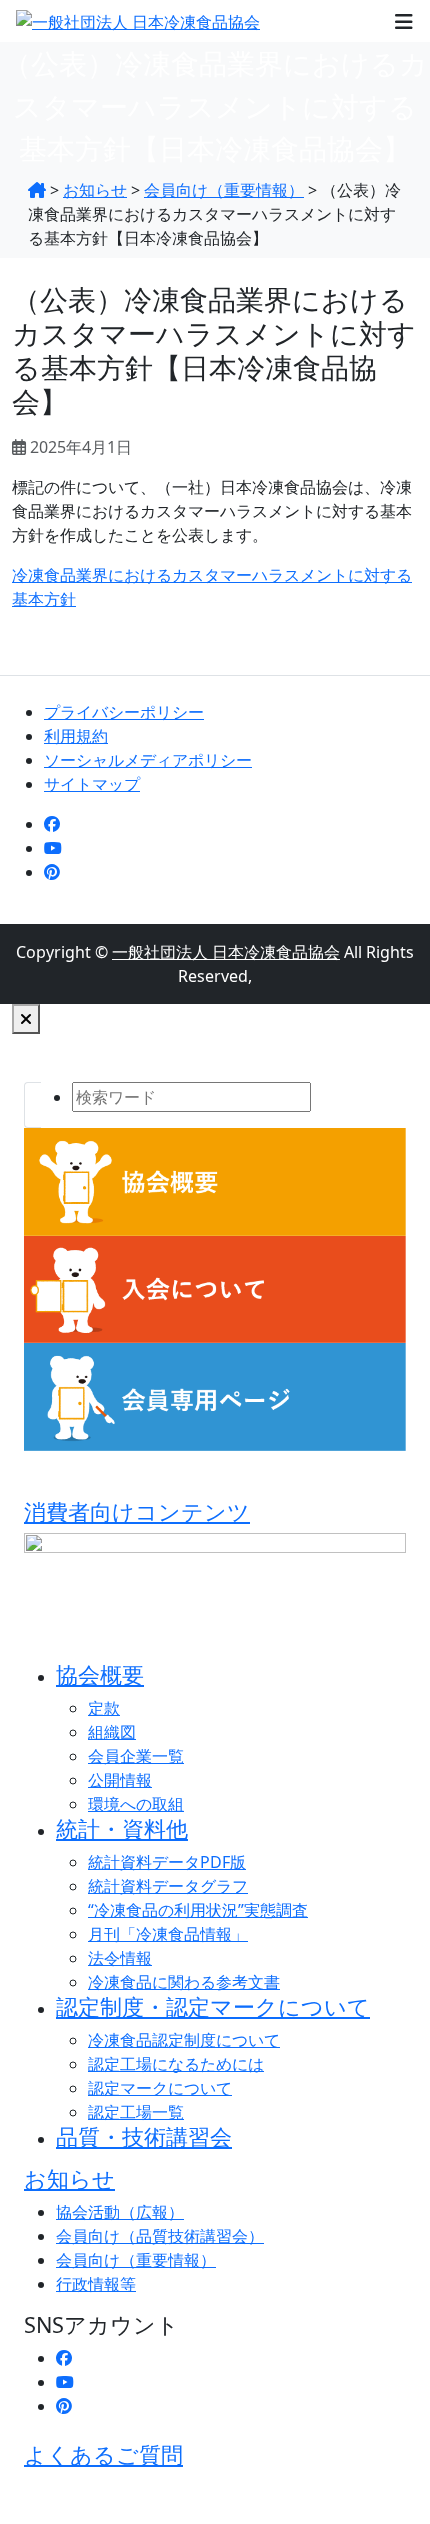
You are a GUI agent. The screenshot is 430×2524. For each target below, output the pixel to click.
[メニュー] (404, 21)
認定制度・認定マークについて (213, 2006)
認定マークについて (160, 2088)
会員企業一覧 (136, 1756)
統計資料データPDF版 (167, 1862)
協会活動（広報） (120, 2212)
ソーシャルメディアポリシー (148, 760)
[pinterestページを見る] (52, 872)
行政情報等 (96, 2284)
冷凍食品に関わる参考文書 (184, 1982)
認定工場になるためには (176, 2064)
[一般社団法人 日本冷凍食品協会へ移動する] (37, 190)
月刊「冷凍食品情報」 (168, 1934)
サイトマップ (92, 784)
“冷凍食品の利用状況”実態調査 (198, 1910)
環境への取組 (136, 1804)
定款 (104, 1708)
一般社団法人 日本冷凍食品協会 (226, 952)
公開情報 (120, 1780)
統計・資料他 (122, 1828)
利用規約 (76, 736)
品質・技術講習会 (144, 2136)
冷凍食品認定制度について (184, 2040)
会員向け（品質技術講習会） (160, 2236)
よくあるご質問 (103, 2454)
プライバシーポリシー (124, 712)
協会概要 (100, 1674)
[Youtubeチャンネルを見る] (53, 848)
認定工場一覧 (136, 2112)
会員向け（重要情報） (136, 2260)
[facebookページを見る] (52, 824)
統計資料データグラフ (168, 1886)
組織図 (112, 1732)
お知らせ (69, 2178)
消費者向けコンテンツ (137, 1511)
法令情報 (120, 1958)
